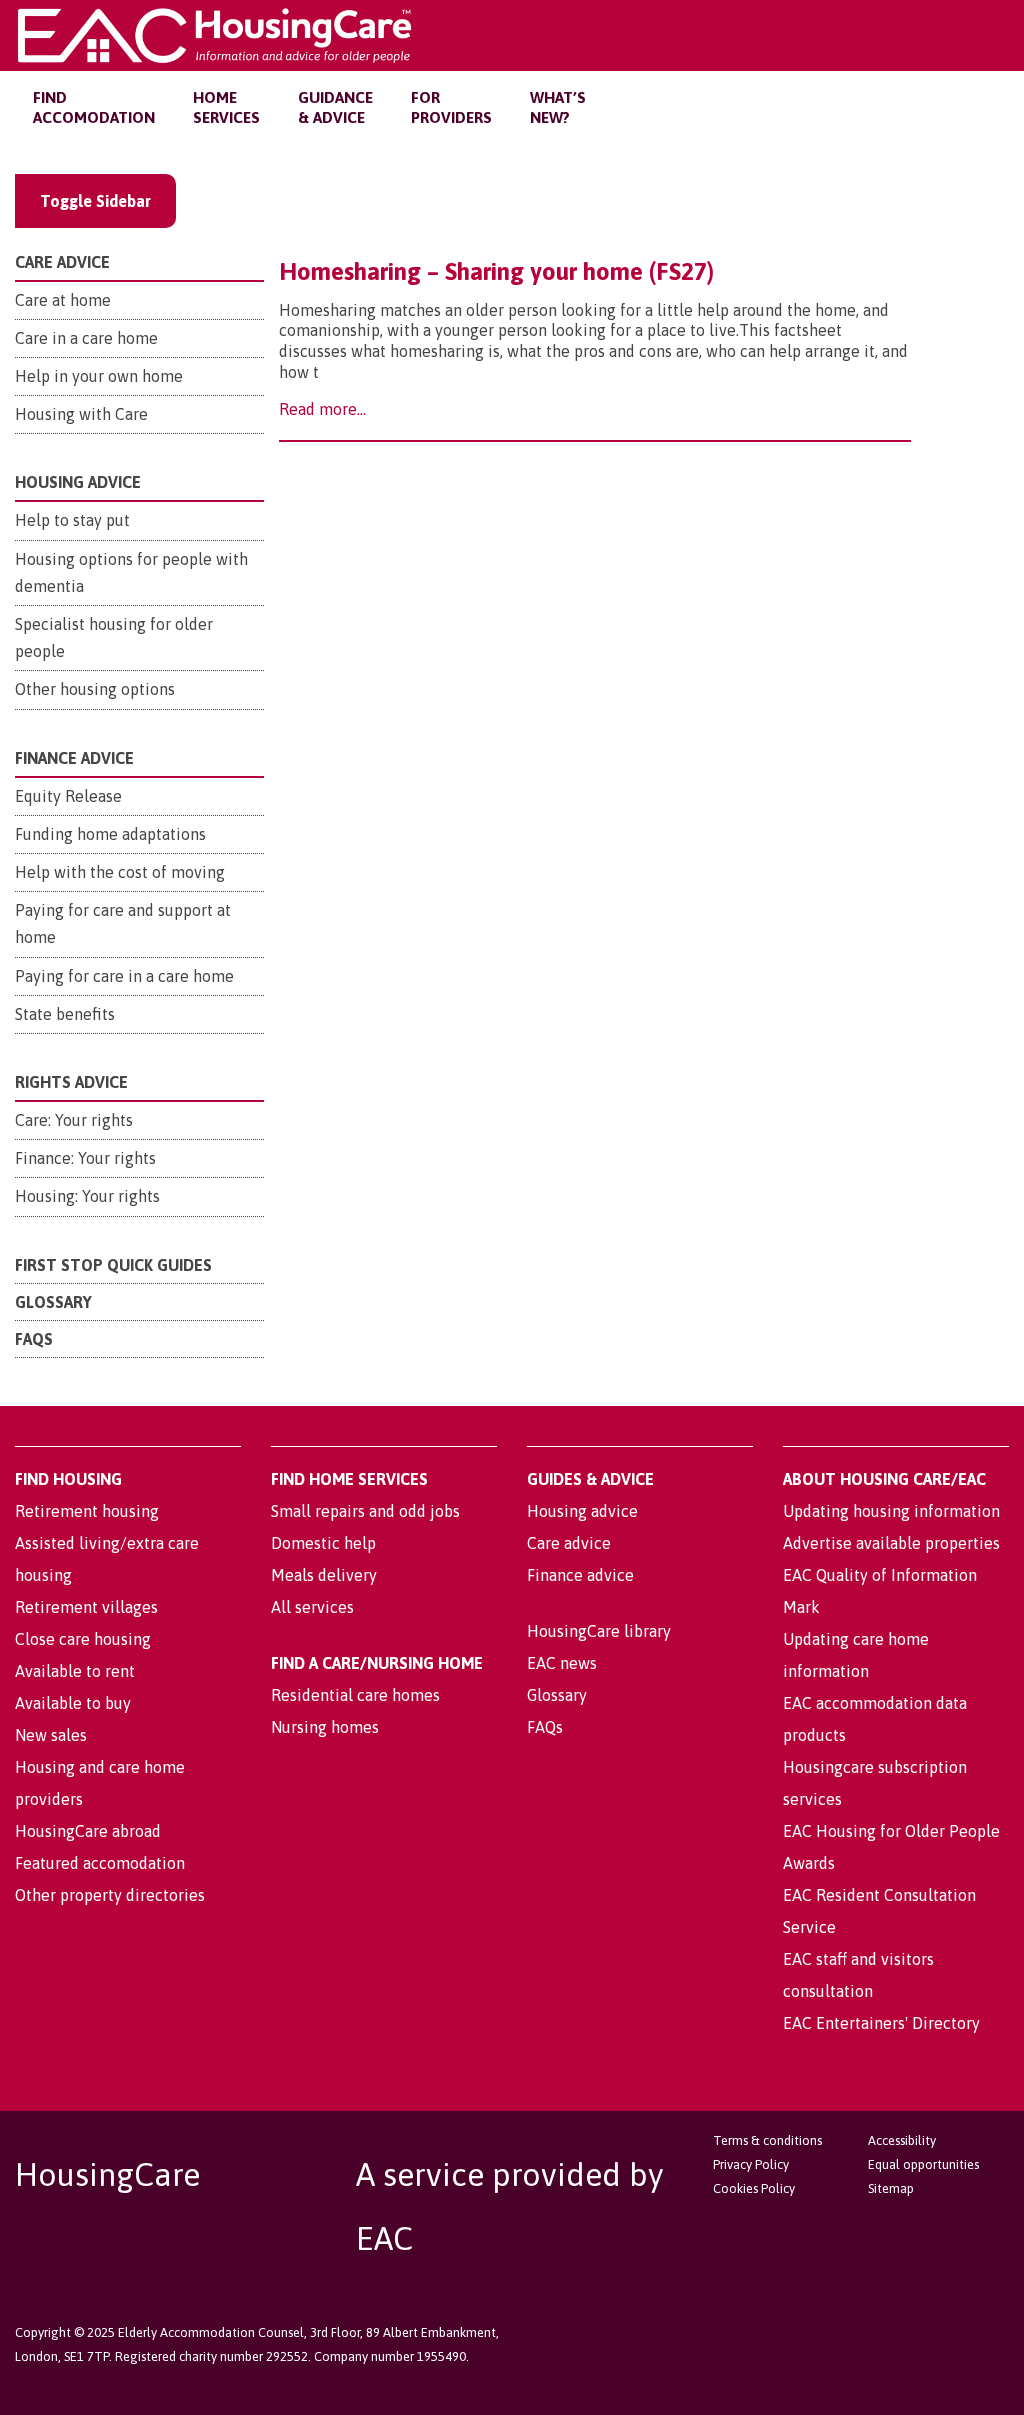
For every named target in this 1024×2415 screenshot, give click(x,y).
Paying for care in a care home (124, 976)
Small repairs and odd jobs (365, 1511)
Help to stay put (72, 520)
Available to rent (75, 1671)
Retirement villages (86, 1607)
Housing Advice (78, 482)
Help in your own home (99, 376)
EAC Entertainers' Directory (881, 2023)
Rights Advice (71, 1082)
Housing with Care (81, 414)
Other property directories (110, 1895)
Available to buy (73, 1703)
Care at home (63, 300)
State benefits (65, 1014)
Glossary (53, 1302)
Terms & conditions (767, 2140)
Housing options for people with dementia (131, 572)
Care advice (569, 1543)
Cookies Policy (754, 2188)
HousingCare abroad (88, 1831)
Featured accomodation (100, 1863)
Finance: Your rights (85, 1158)
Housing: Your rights (87, 1196)
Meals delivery (324, 1575)
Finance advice (580, 1575)
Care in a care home (86, 338)
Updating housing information (891, 1511)
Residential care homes (355, 1695)
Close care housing (83, 1639)
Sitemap (891, 2188)
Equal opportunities (923, 2164)
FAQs (34, 1339)
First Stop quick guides (113, 1265)
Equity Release (68, 796)
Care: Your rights (74, 1120)
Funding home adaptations (110, 834)
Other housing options (95, 689)
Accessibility (902, 2140)
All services (312, 1607)
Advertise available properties (891, 1543)
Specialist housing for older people (114, 637)
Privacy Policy (751, 2164)
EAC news (562, 1663)
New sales (51, 1735)
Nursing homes (325, 1727)
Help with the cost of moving (120, 872)
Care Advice (62, 262)
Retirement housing (87, 1511)
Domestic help (323, 1543)
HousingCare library (599, 1631)
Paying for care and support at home (123, 923)
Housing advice (582, 1511)
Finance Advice (74, 758)
